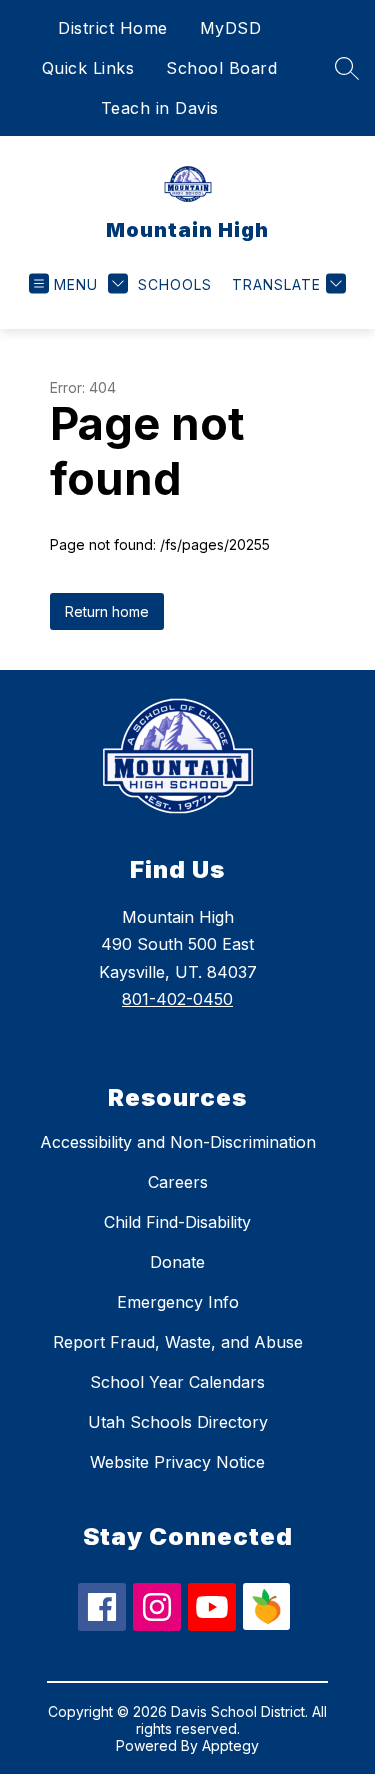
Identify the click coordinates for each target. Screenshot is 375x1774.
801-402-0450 (177, 999)
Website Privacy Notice (177, 1462)
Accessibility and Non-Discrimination (178, 1142)
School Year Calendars (177, 1382)
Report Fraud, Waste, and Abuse (178, 1342)
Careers (178, 1182)
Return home (107, 611)
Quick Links (88, 68)
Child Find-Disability (177, 1222)
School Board (221, 68)
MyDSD (231, 28)
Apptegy (230, 1745)
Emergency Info (178, 1302)
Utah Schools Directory (178, 1422)
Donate (177, 1262)
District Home (113, 28)
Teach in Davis (160, 108)
